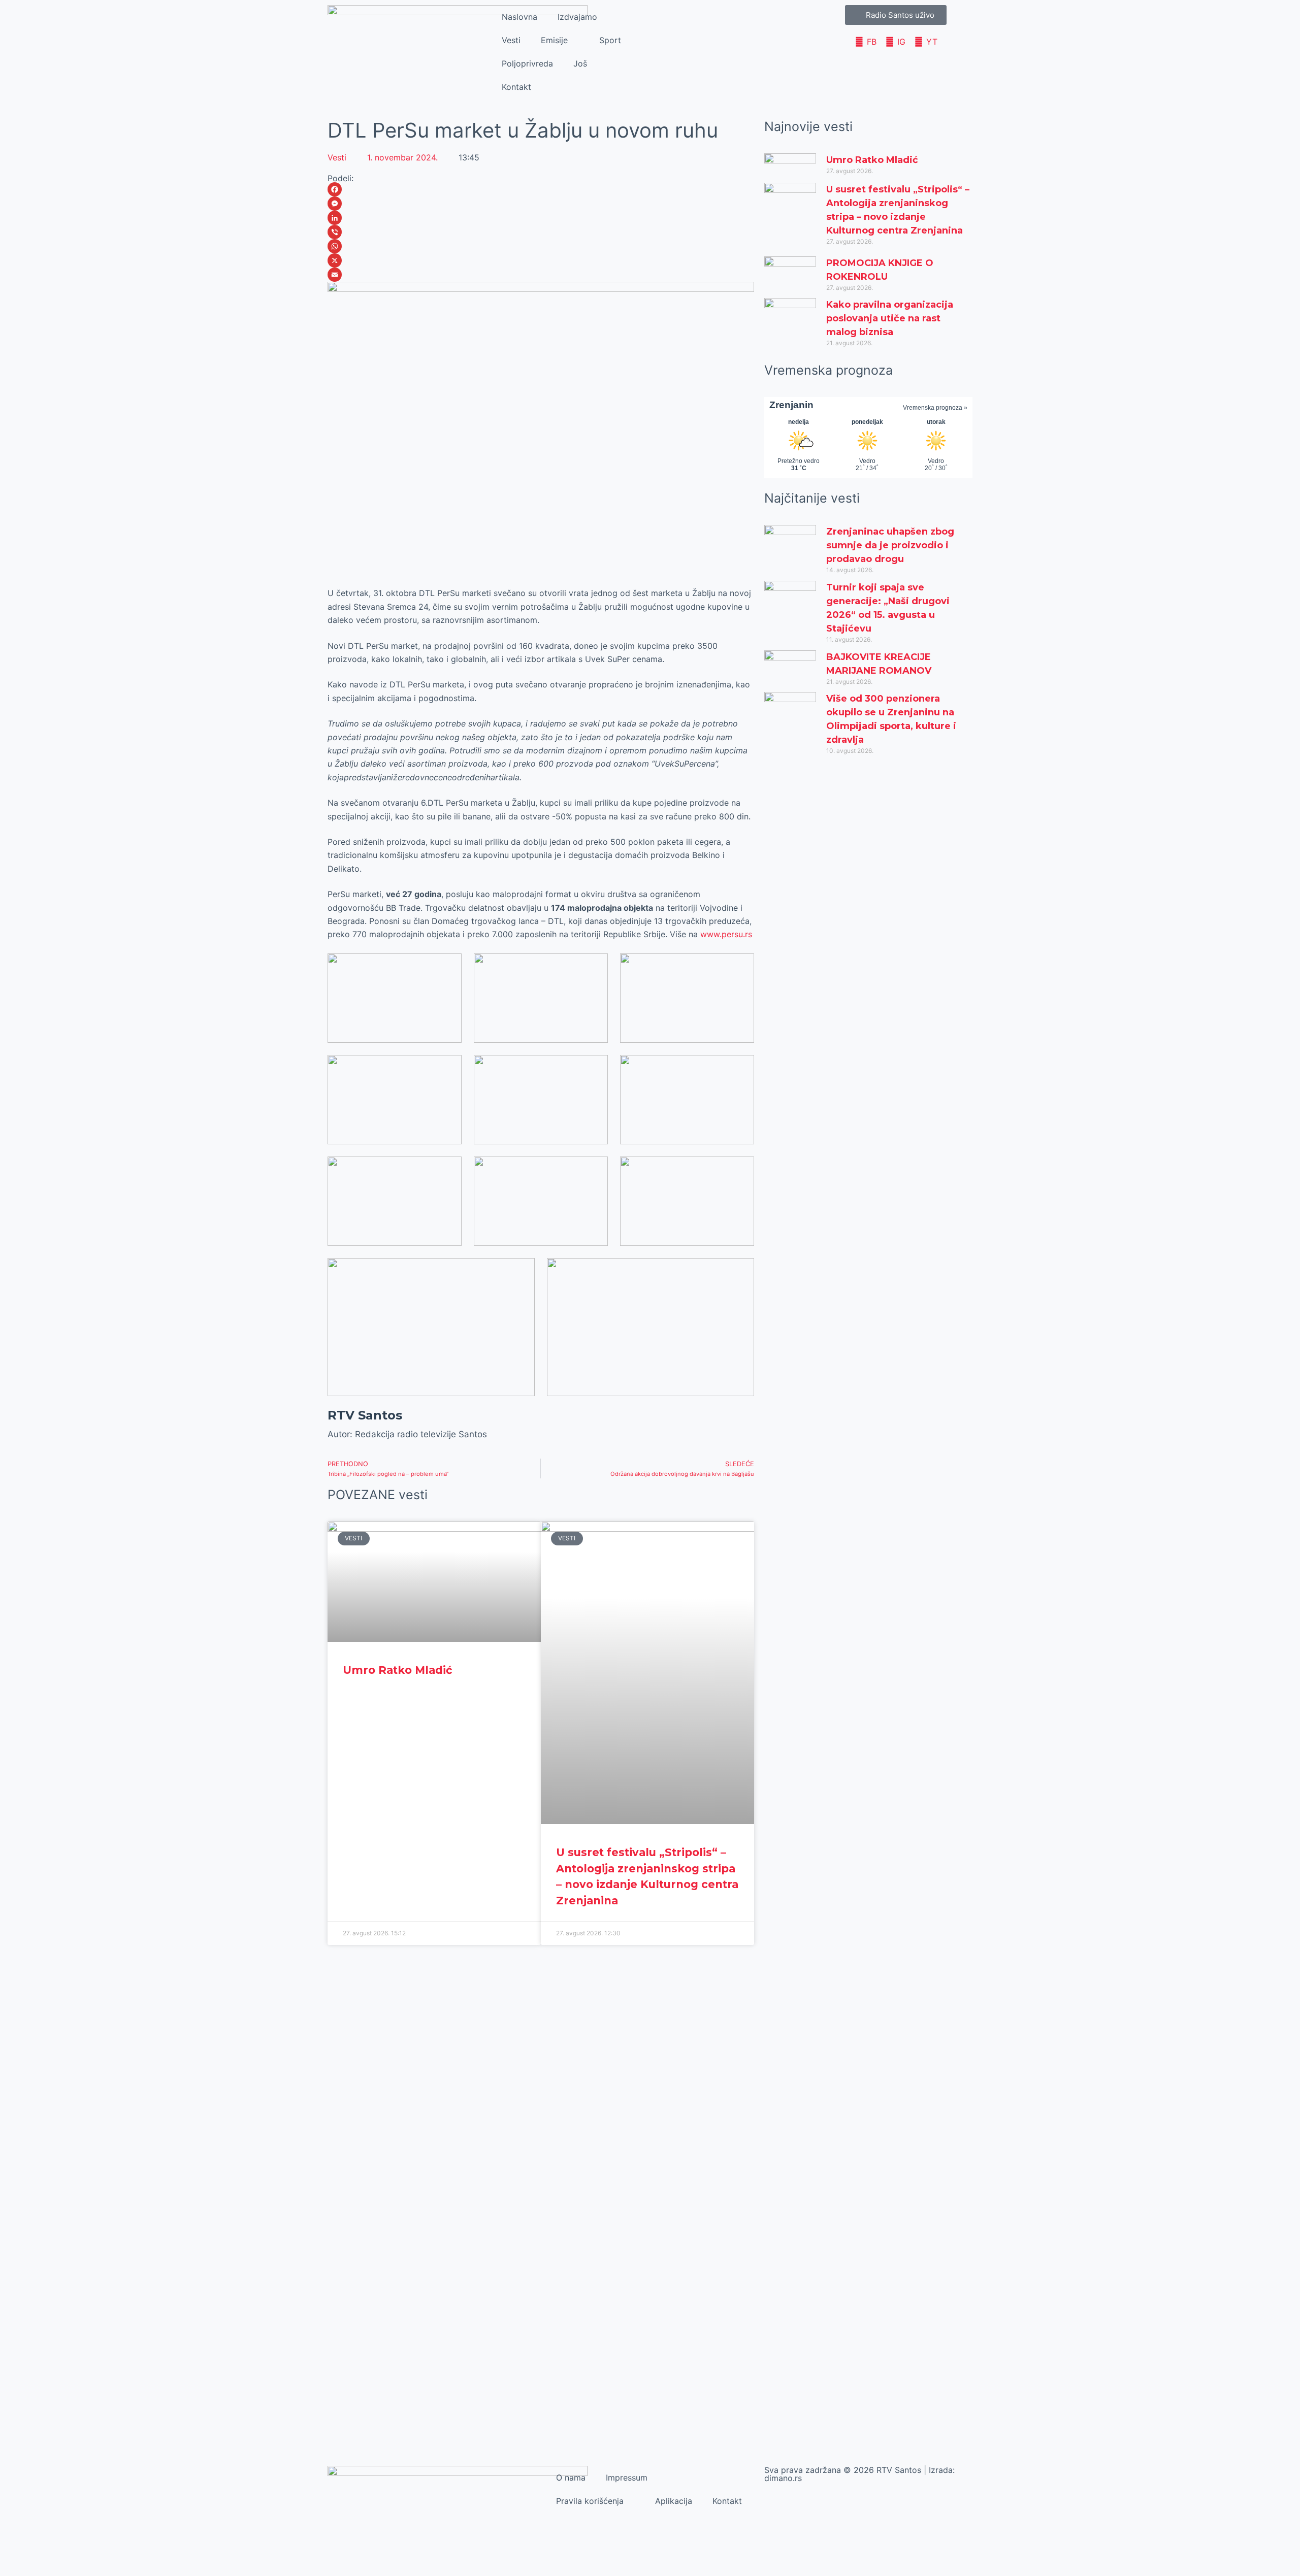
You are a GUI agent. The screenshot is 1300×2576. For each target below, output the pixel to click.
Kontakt (516, 87)
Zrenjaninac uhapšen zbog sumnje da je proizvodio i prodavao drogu (890, 545)
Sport (610, 40)
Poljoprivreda (527, 63)
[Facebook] (541, 189)
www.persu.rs (726, 934)
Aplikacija (674, 2501)
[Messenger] (541, 204)
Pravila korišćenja (590, 2501)
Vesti (511, 40)
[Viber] (541, 232)
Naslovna (519, 17)
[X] (541, 260)
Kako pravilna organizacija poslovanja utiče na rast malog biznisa (890, 318)
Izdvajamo (577, 17)
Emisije (554, 40)
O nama (571, 2478)
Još (580, 63)
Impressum (627, 2478)
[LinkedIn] (541, 218)
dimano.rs (783, 2478)
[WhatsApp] (541, 246)
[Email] (541, 275)
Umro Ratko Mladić (397, 1670)
